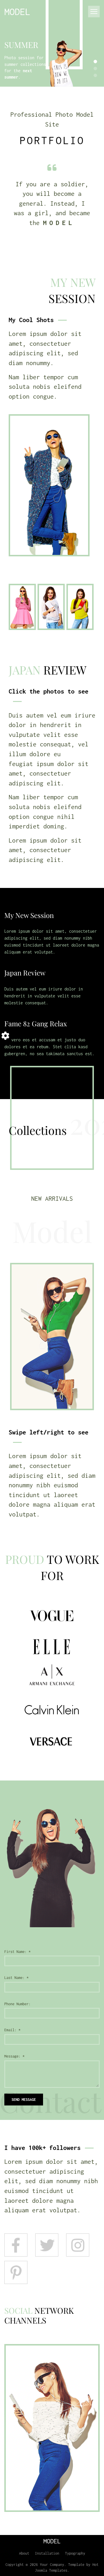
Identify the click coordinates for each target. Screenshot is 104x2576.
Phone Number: (17, 2004)
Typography (75, 2553)
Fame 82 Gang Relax (36, 1023)
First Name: (17, 1952)
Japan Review (25, 973)
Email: (12, 2030)
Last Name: (16, 1978)
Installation (47, 2553)
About (24, 2553)
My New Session (29, 915)
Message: (14, 2056)
